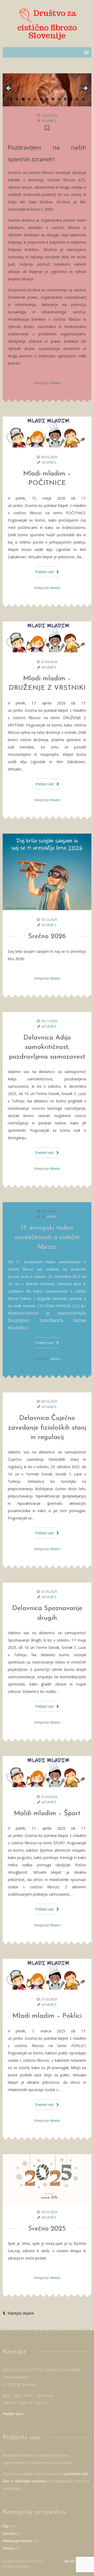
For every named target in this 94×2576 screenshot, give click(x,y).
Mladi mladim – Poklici (47, 2016)
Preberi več (45, 572)
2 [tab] (17, 99)
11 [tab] (71, 99)
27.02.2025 (49, 1999)
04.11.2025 (49, 1211)
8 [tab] (53, 99)
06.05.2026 (49, 457)
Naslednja (85, 89)
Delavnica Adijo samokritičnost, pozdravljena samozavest (47, 1047)
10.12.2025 (49, 920)
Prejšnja (9, 89)
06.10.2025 (49, 1401)
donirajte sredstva (30, 2481)
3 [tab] (23, 99)
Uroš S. (51, 121)
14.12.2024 (49, 2212)
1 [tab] (11, 99)
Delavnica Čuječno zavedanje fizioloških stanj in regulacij (47, 1428)
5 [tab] (35, 99)
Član (6, 2526)
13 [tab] (83, 99)
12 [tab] (77, 99)
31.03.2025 (49, 1797)
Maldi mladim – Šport (47, 1814)
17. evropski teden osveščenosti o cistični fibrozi (47, 1238)
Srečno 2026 (47, 936)
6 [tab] (41, 99)
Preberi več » (13, 2414)
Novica (55, 588)
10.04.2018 (49, 115)
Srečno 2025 (47, 2229)
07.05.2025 (49, 1591)
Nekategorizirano (17, 2541)
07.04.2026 (49, 662)
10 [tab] (65, 99)
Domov (55, 383)
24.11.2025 (49, 1021)
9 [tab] (59, 99)
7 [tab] (47, 99)
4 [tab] (29, 99)
